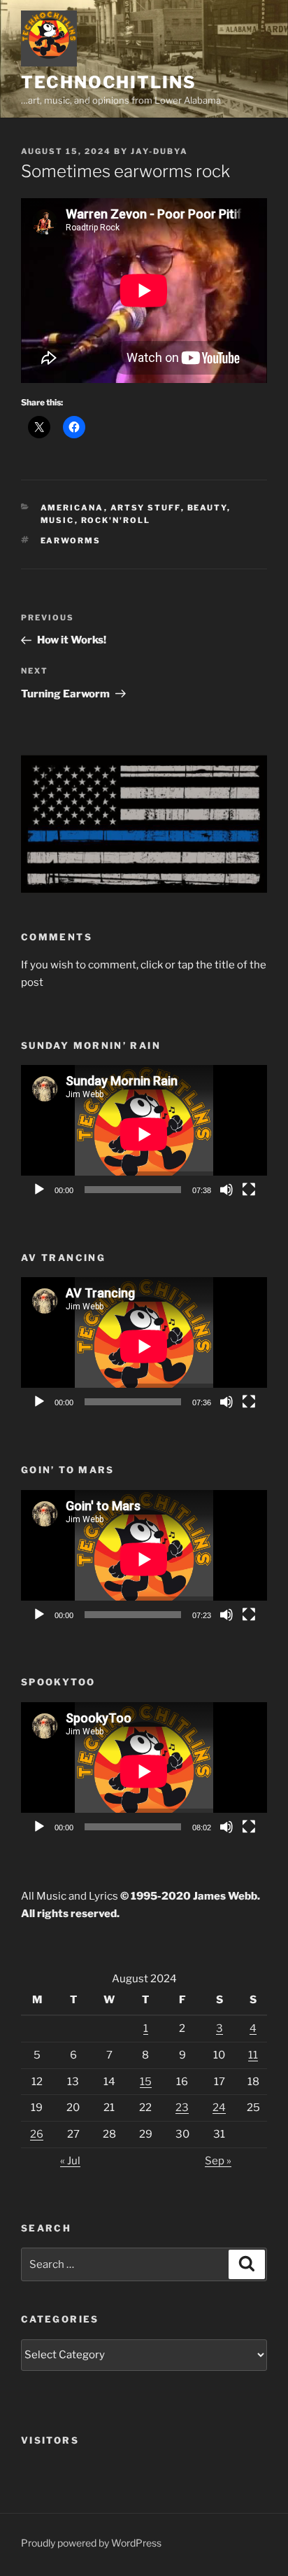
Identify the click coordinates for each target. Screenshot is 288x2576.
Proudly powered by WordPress (91, 2543)
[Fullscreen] (249, 1190)
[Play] (39, 1190)
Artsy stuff (146, 508)
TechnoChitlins (109, 82)
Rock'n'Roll (116, 520)
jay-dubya (159, 151)
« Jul (70, 2161)
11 (253, 2055)
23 (182, 2108)
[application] (144, 1134)
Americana (72, 508)
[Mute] (226, 1190)
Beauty (207, 508)
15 (146, 2082)
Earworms (71, 541)
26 (37, 2134)
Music (58, 520)
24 (219, 2108)
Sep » (218, 2161)
